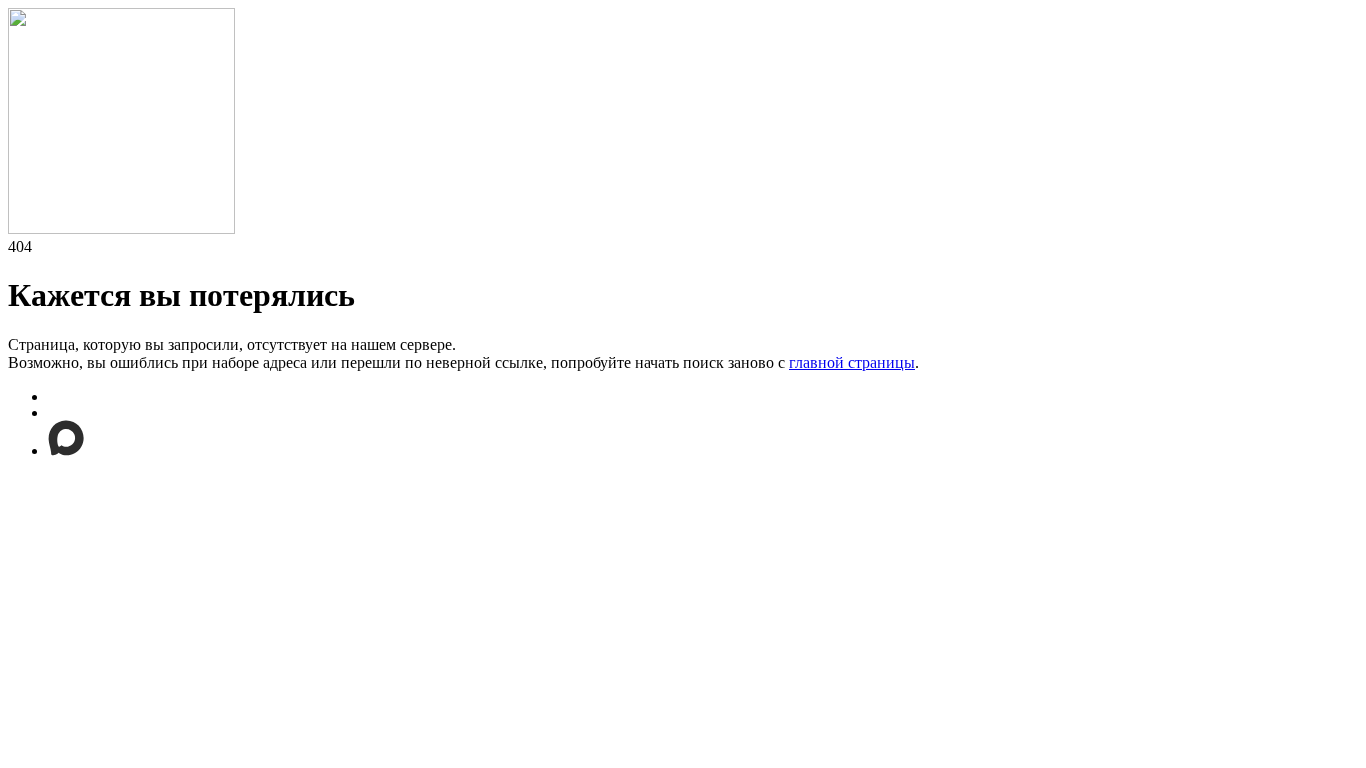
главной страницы (852, 362)
